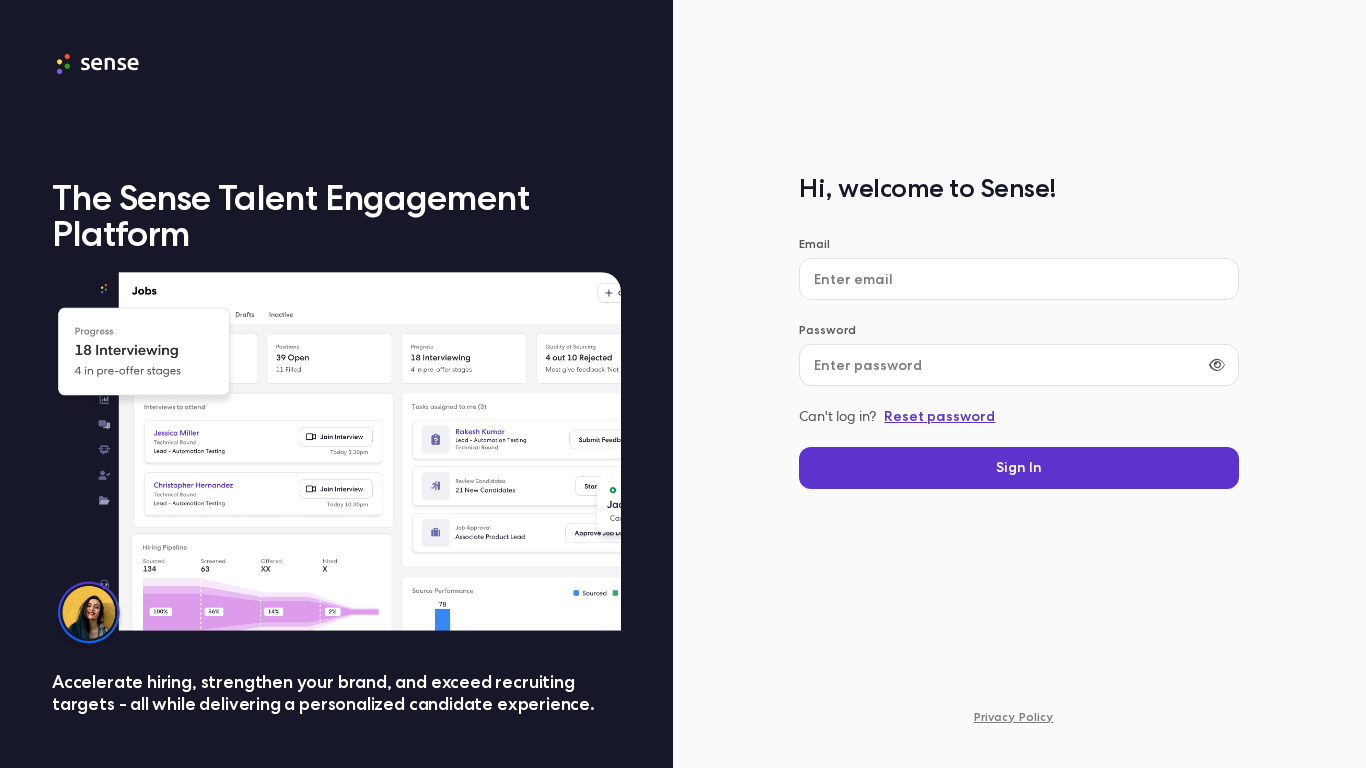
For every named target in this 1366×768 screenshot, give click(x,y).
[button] (1019, 468)
